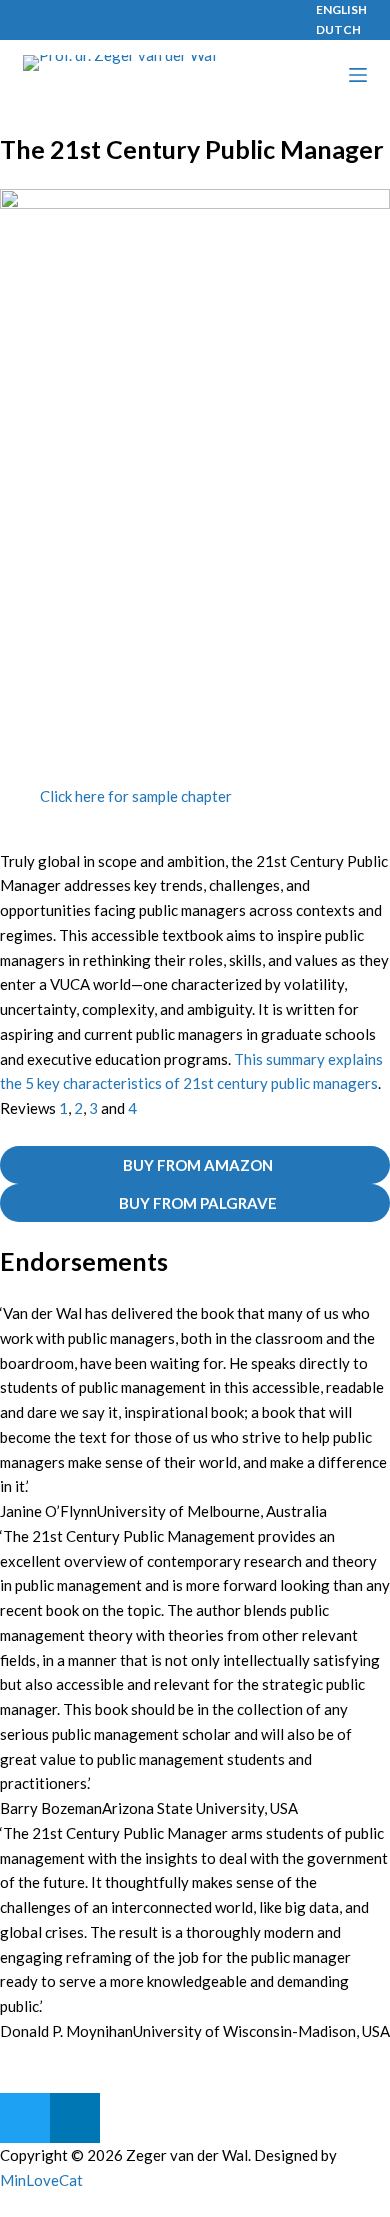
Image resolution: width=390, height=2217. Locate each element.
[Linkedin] (75, 2118)
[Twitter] (25, 2118)
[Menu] (358, 75)
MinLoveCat (41, 2180)
